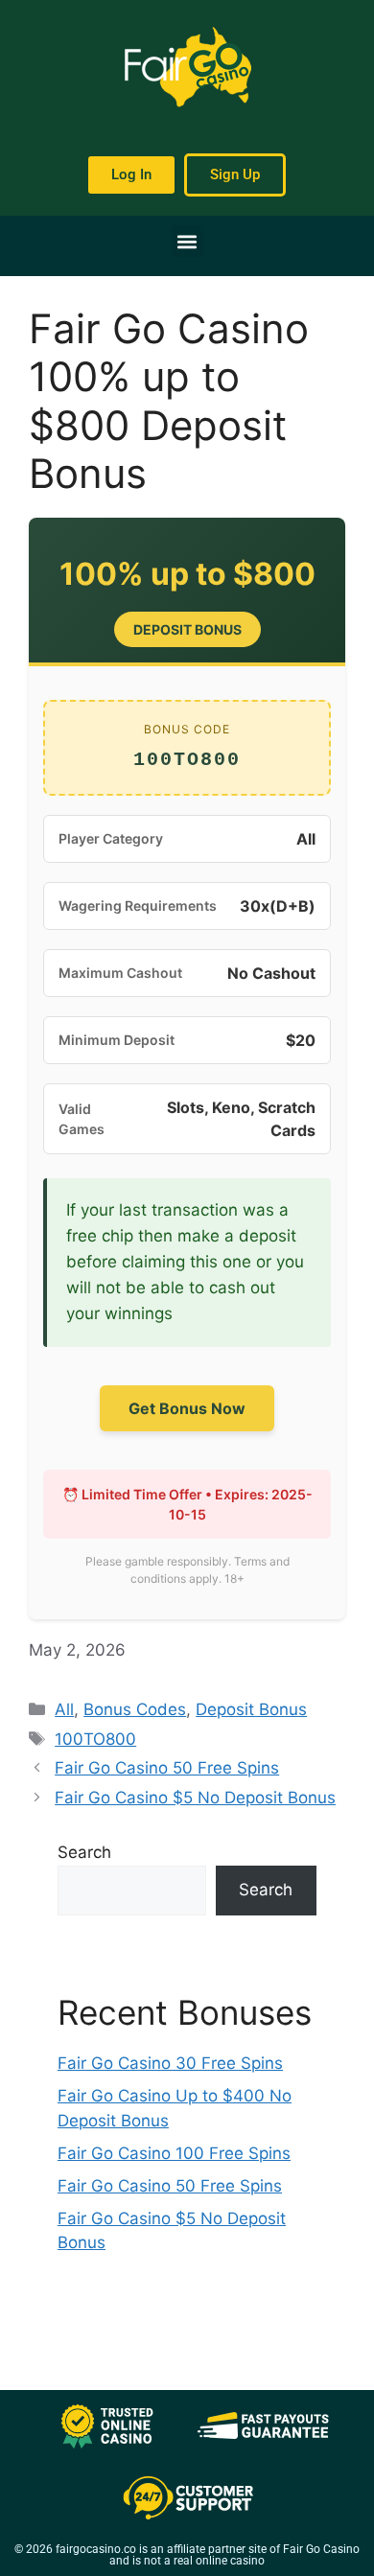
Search (84, 1852)
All (64, 1709)
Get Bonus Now (187, 1408)
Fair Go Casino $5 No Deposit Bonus (195, 1798)
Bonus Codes (135, 1709)
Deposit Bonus (251, 1709)
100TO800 (95, 1739)
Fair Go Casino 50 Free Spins (167, 1768)
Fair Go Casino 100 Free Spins (174, 2153)
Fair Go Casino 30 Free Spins (170, 2063)
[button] (187, 241)
